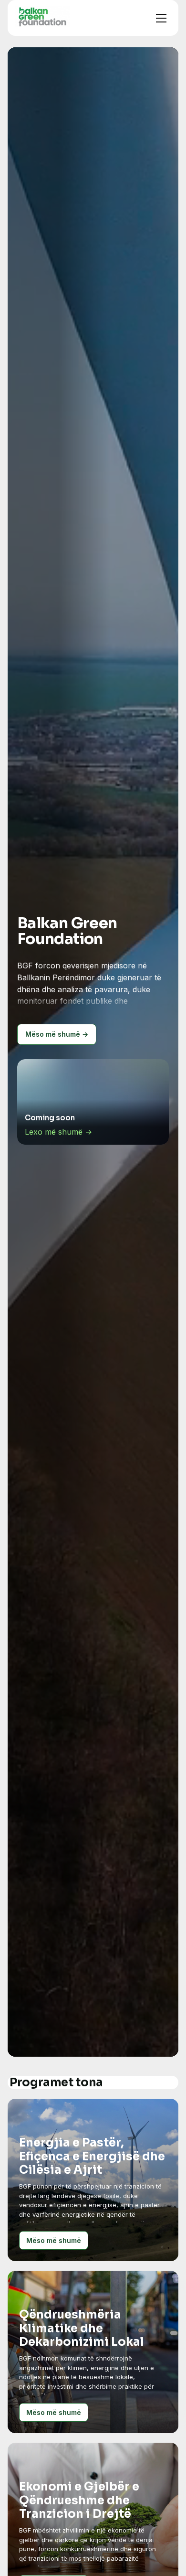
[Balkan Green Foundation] (42, 16)
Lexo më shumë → (58, 1132)
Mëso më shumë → (57, 1034)
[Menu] (161, 18)
